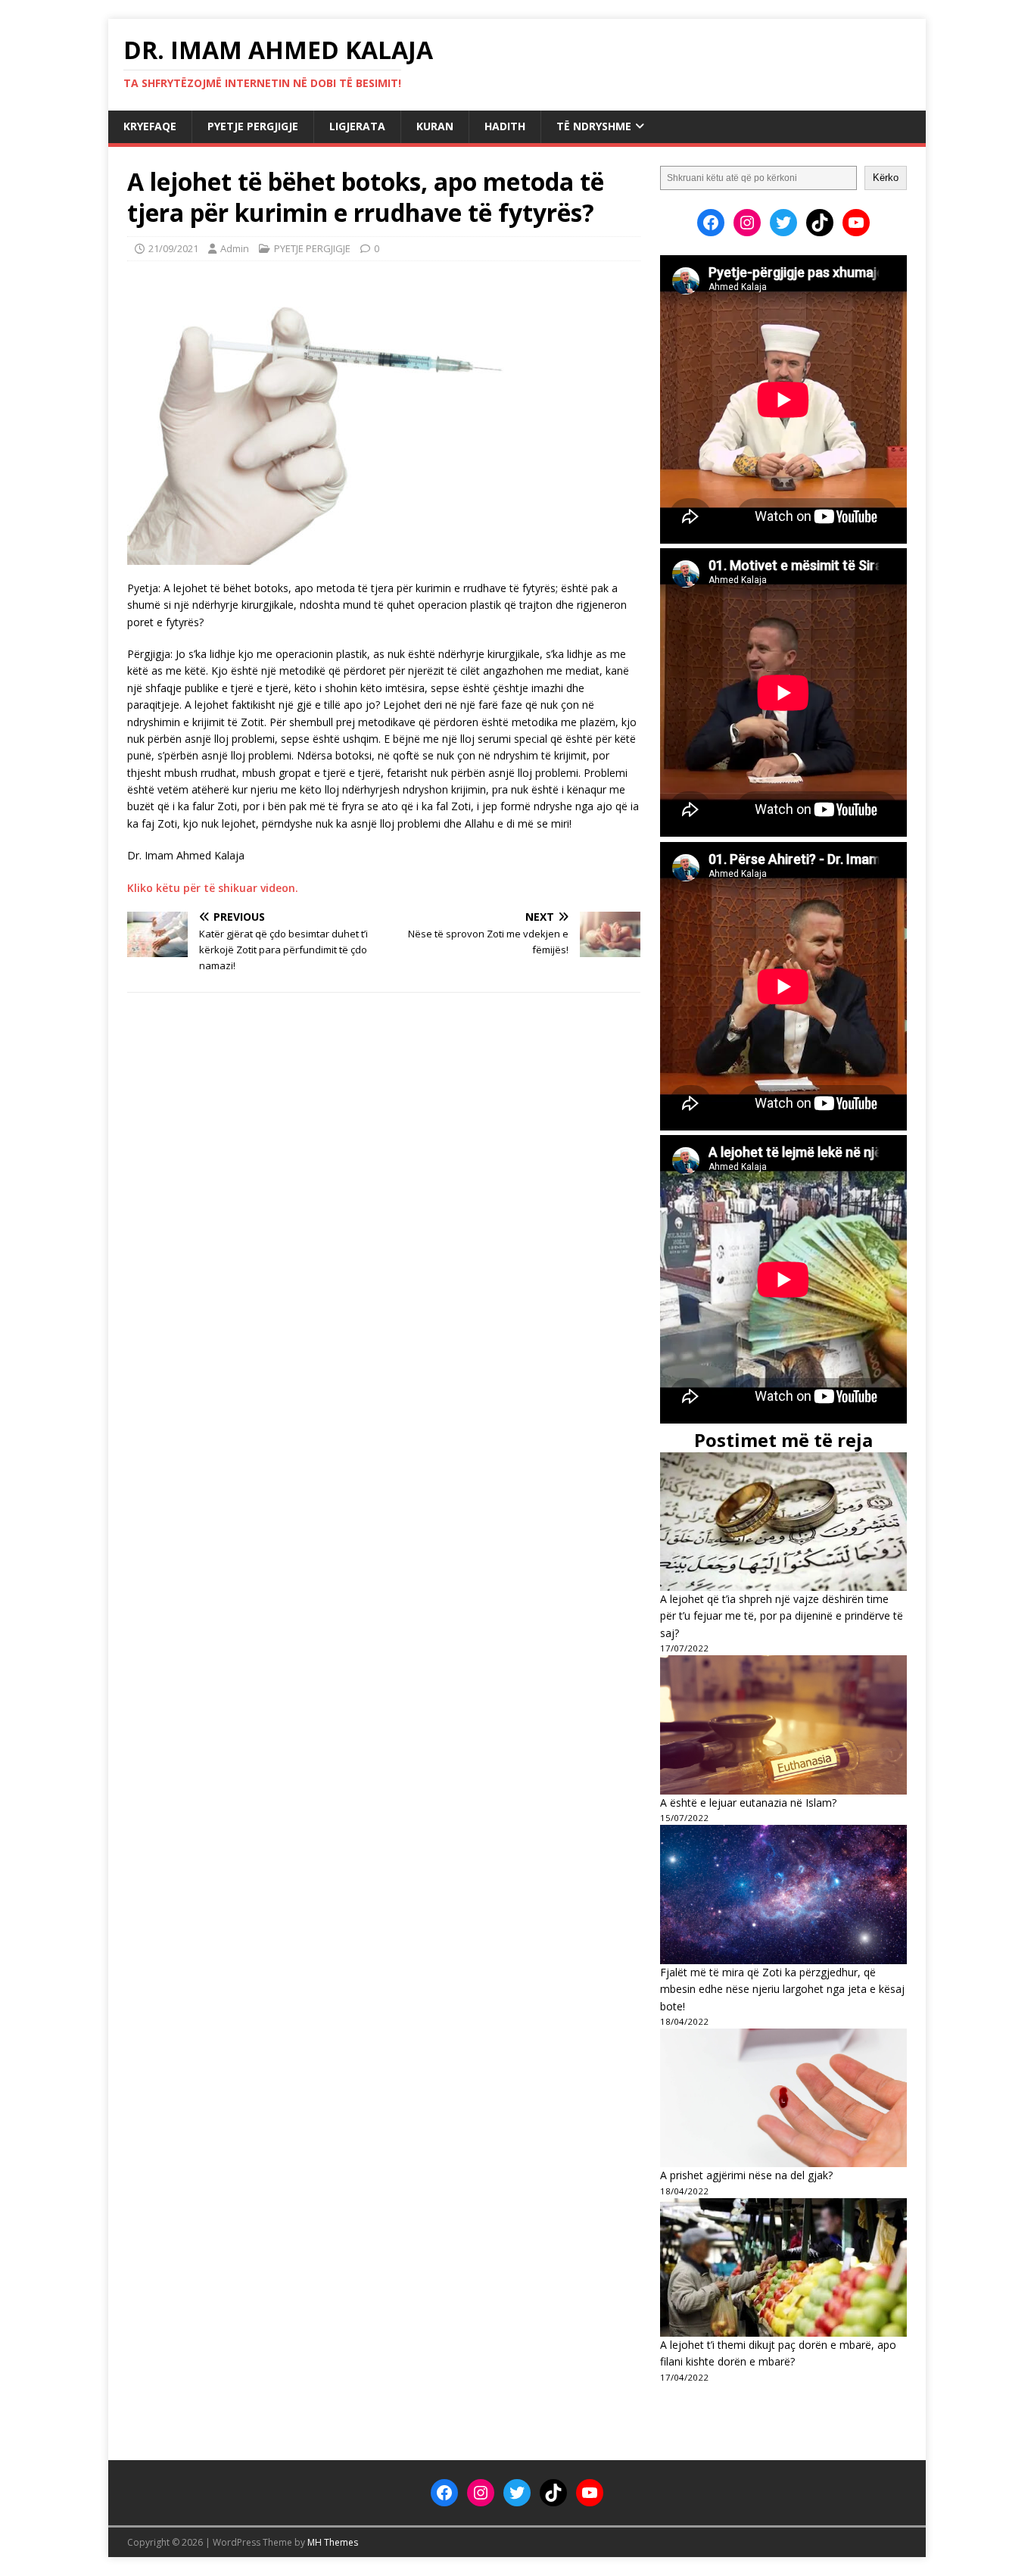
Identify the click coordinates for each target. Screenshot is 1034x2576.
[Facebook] (711, 223)
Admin (235, 248)
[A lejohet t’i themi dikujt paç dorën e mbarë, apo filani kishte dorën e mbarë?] (783, 2267)
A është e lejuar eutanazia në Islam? (748, 1803)
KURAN (435, 126)
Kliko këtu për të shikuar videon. (213, 888)
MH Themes (333, 2542)
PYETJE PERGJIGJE (253, 126)
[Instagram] (747, 223)
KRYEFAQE (150, 126)
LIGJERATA (357, 126)
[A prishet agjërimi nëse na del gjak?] (783, 2098)
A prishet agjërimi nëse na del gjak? (746, 2175)
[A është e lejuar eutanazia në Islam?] (783, 1725)
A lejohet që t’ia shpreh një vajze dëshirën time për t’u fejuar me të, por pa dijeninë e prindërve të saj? (782, 1616)
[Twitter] (783, 223)
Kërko (886, 178)
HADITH (505, 126)
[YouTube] (856, 223)
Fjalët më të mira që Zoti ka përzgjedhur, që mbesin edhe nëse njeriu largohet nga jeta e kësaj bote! (782, 1989)
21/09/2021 (173, 248)
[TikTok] (820, 223)
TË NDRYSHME (594, 126)
